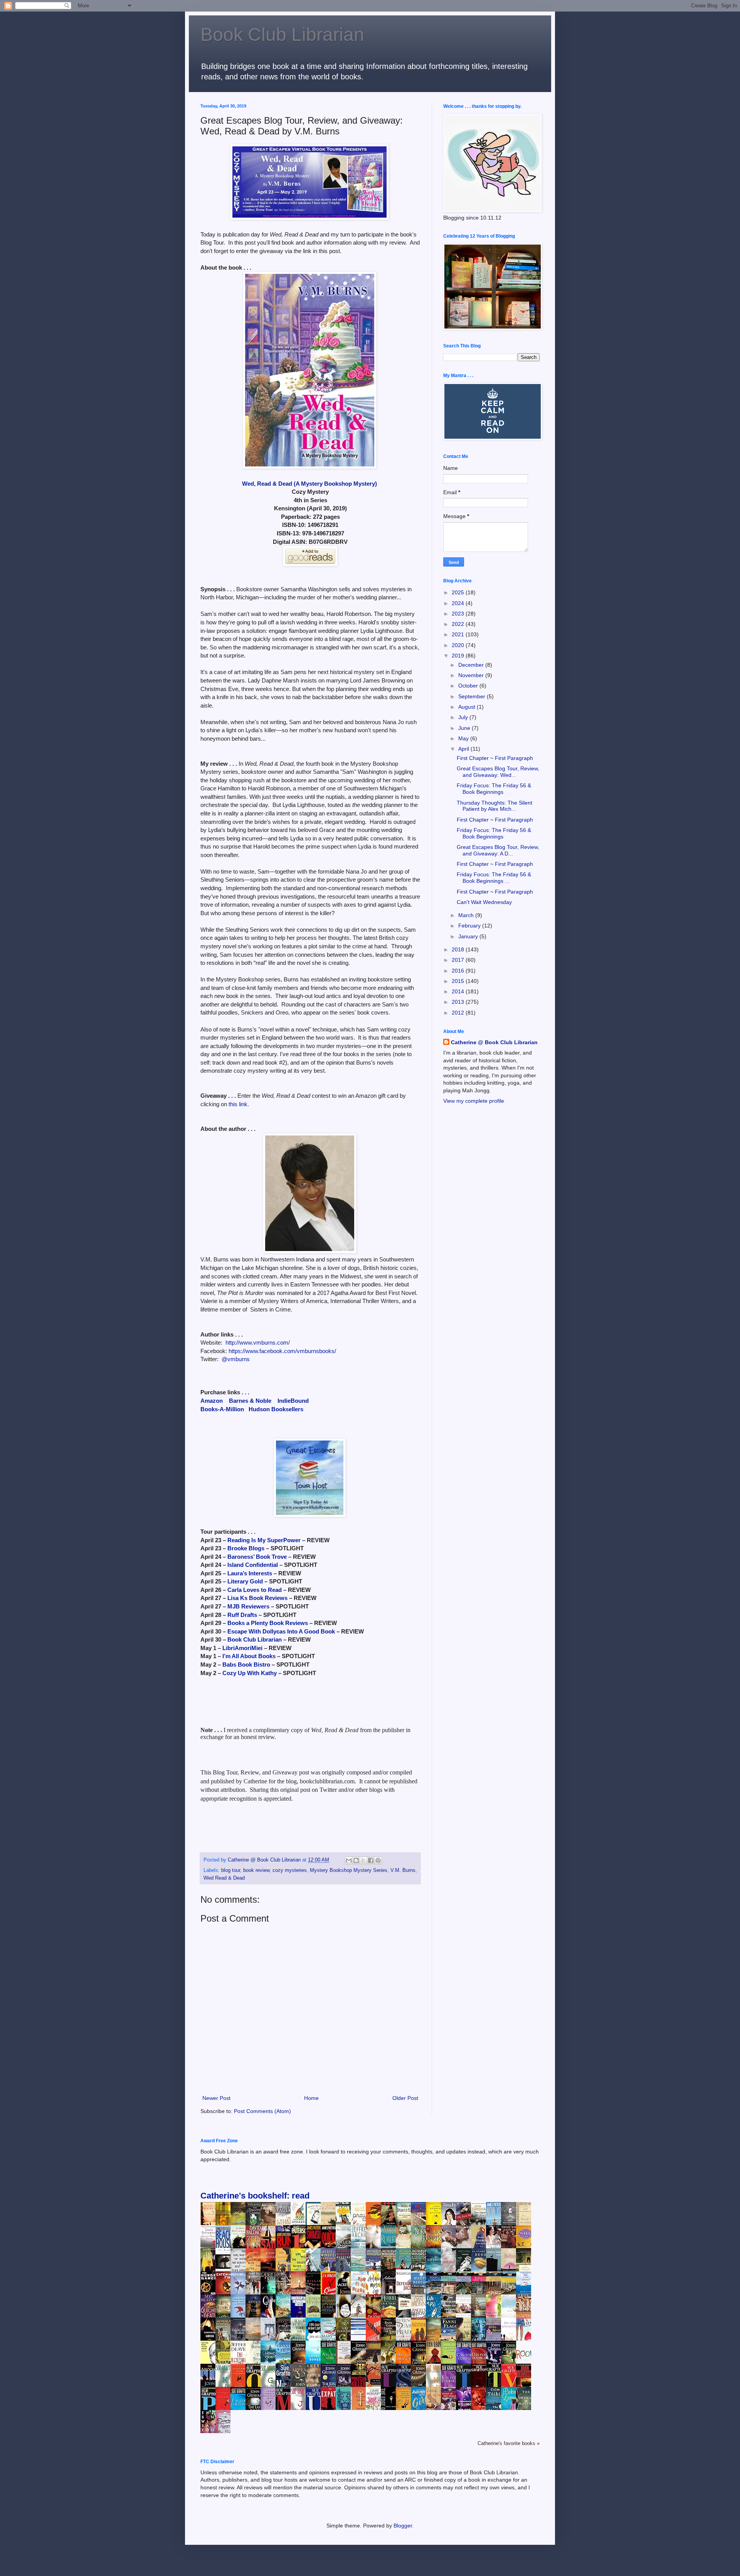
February (470, 926)
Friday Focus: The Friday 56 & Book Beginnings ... (494, 878)
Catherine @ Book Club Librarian (494, 1042)
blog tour (231, 1870)
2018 (459, 949)
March (467, 915)
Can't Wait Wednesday (484, 902)
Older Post (405, 2098)
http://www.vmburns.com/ (258, 1343)
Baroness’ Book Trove (257, 1557)
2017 (459, 960)
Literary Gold (245, 1581)
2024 (459, 603)
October (469, 686)
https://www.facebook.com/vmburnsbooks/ (282, 1351)
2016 (459, 971)
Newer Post (216, 2098)
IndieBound (293, 1401)
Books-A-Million (222, 1409)
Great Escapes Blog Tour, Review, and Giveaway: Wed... (498, 772)
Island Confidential (253, 1565)
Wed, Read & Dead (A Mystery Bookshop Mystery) (309, 484)
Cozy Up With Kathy (250, 1673)
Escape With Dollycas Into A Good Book (281, 1631)
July (464, 717)
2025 (459, 592)
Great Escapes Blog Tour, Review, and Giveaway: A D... (498, 850)
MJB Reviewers (248, 1606)
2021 (459, 634)
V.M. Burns (403, 1870)
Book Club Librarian (282, 34)
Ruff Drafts (242, 1615)
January (469, 936)
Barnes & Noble (250, 1401)
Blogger (403, 2526)
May (464, 738)
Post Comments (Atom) (262, 2111)
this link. (239, 1104)
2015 (459, 981)
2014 (459, 991)
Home (311, 2098)
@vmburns (236, 1359)
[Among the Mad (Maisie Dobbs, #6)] (405, 2267)
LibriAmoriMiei (242, 1648)
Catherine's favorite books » (509, 2444)
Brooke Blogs (246, 1548)
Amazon (212, 1401)
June (465, 728)
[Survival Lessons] (360, 2333)
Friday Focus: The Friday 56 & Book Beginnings (494, 789)
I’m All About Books (249, 1656)
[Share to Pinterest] (378, 1860)
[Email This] (349, 1860)
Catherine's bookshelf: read (255, 2196)
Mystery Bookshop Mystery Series (349, 1870)
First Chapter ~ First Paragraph (495, 758)
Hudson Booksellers (276, 1409)
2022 (459, 624)
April (464, 749)
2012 (459, 1013)
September (473, 696)
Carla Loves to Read (255, 1590)
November (472, 675)
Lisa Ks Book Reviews (257, 1598)
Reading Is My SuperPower (264, 1540)
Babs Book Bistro (246, 1665)
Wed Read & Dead (224, 1878)
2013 (459, 1002)
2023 (459, 614)
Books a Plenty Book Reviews (268, 1623)
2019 (459, 656)
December (472, 665)
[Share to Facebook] (371, 1860)
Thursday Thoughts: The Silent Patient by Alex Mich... (494, 806)
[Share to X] (363, 1860)
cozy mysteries (290, 1870)
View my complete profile (474, 1101)
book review (256, 1870)
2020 (459, 645)
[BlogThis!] (356, 1860)
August (468, 707)
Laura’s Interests (250, 1573)
